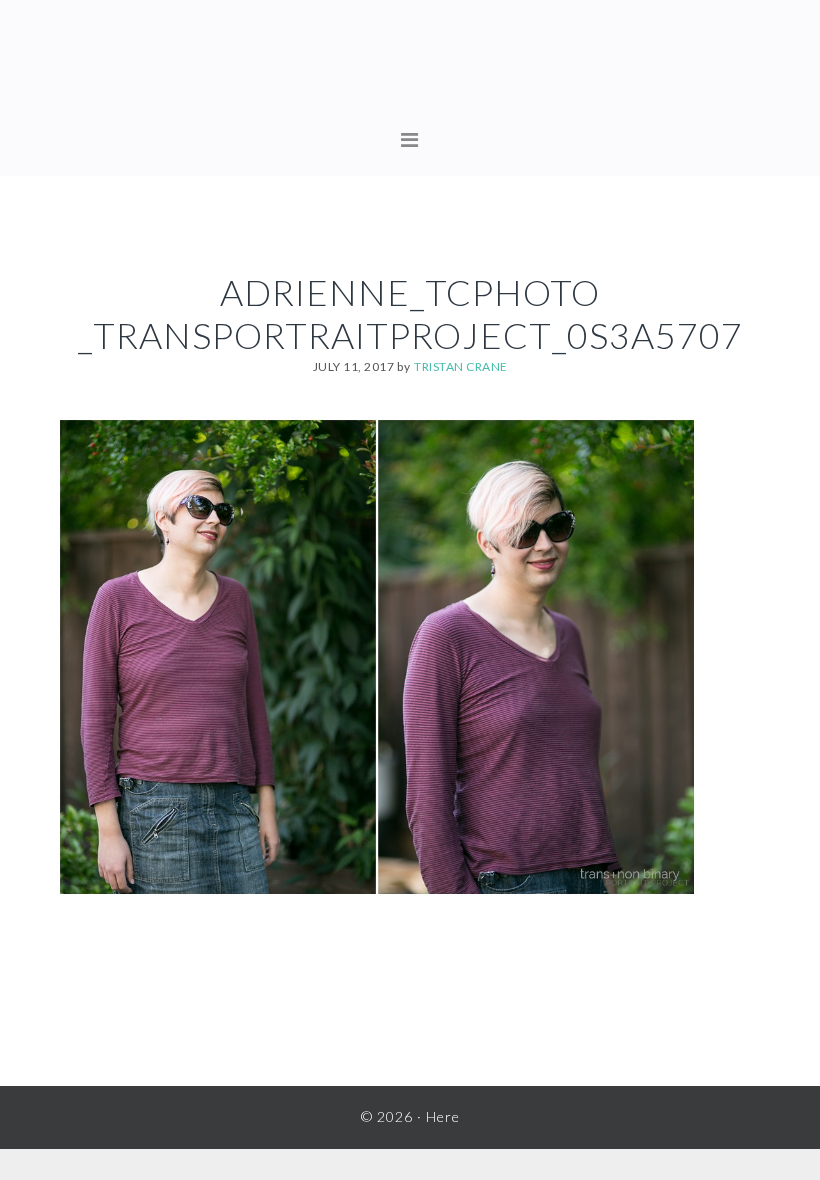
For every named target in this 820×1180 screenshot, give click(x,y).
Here (410, 70)
